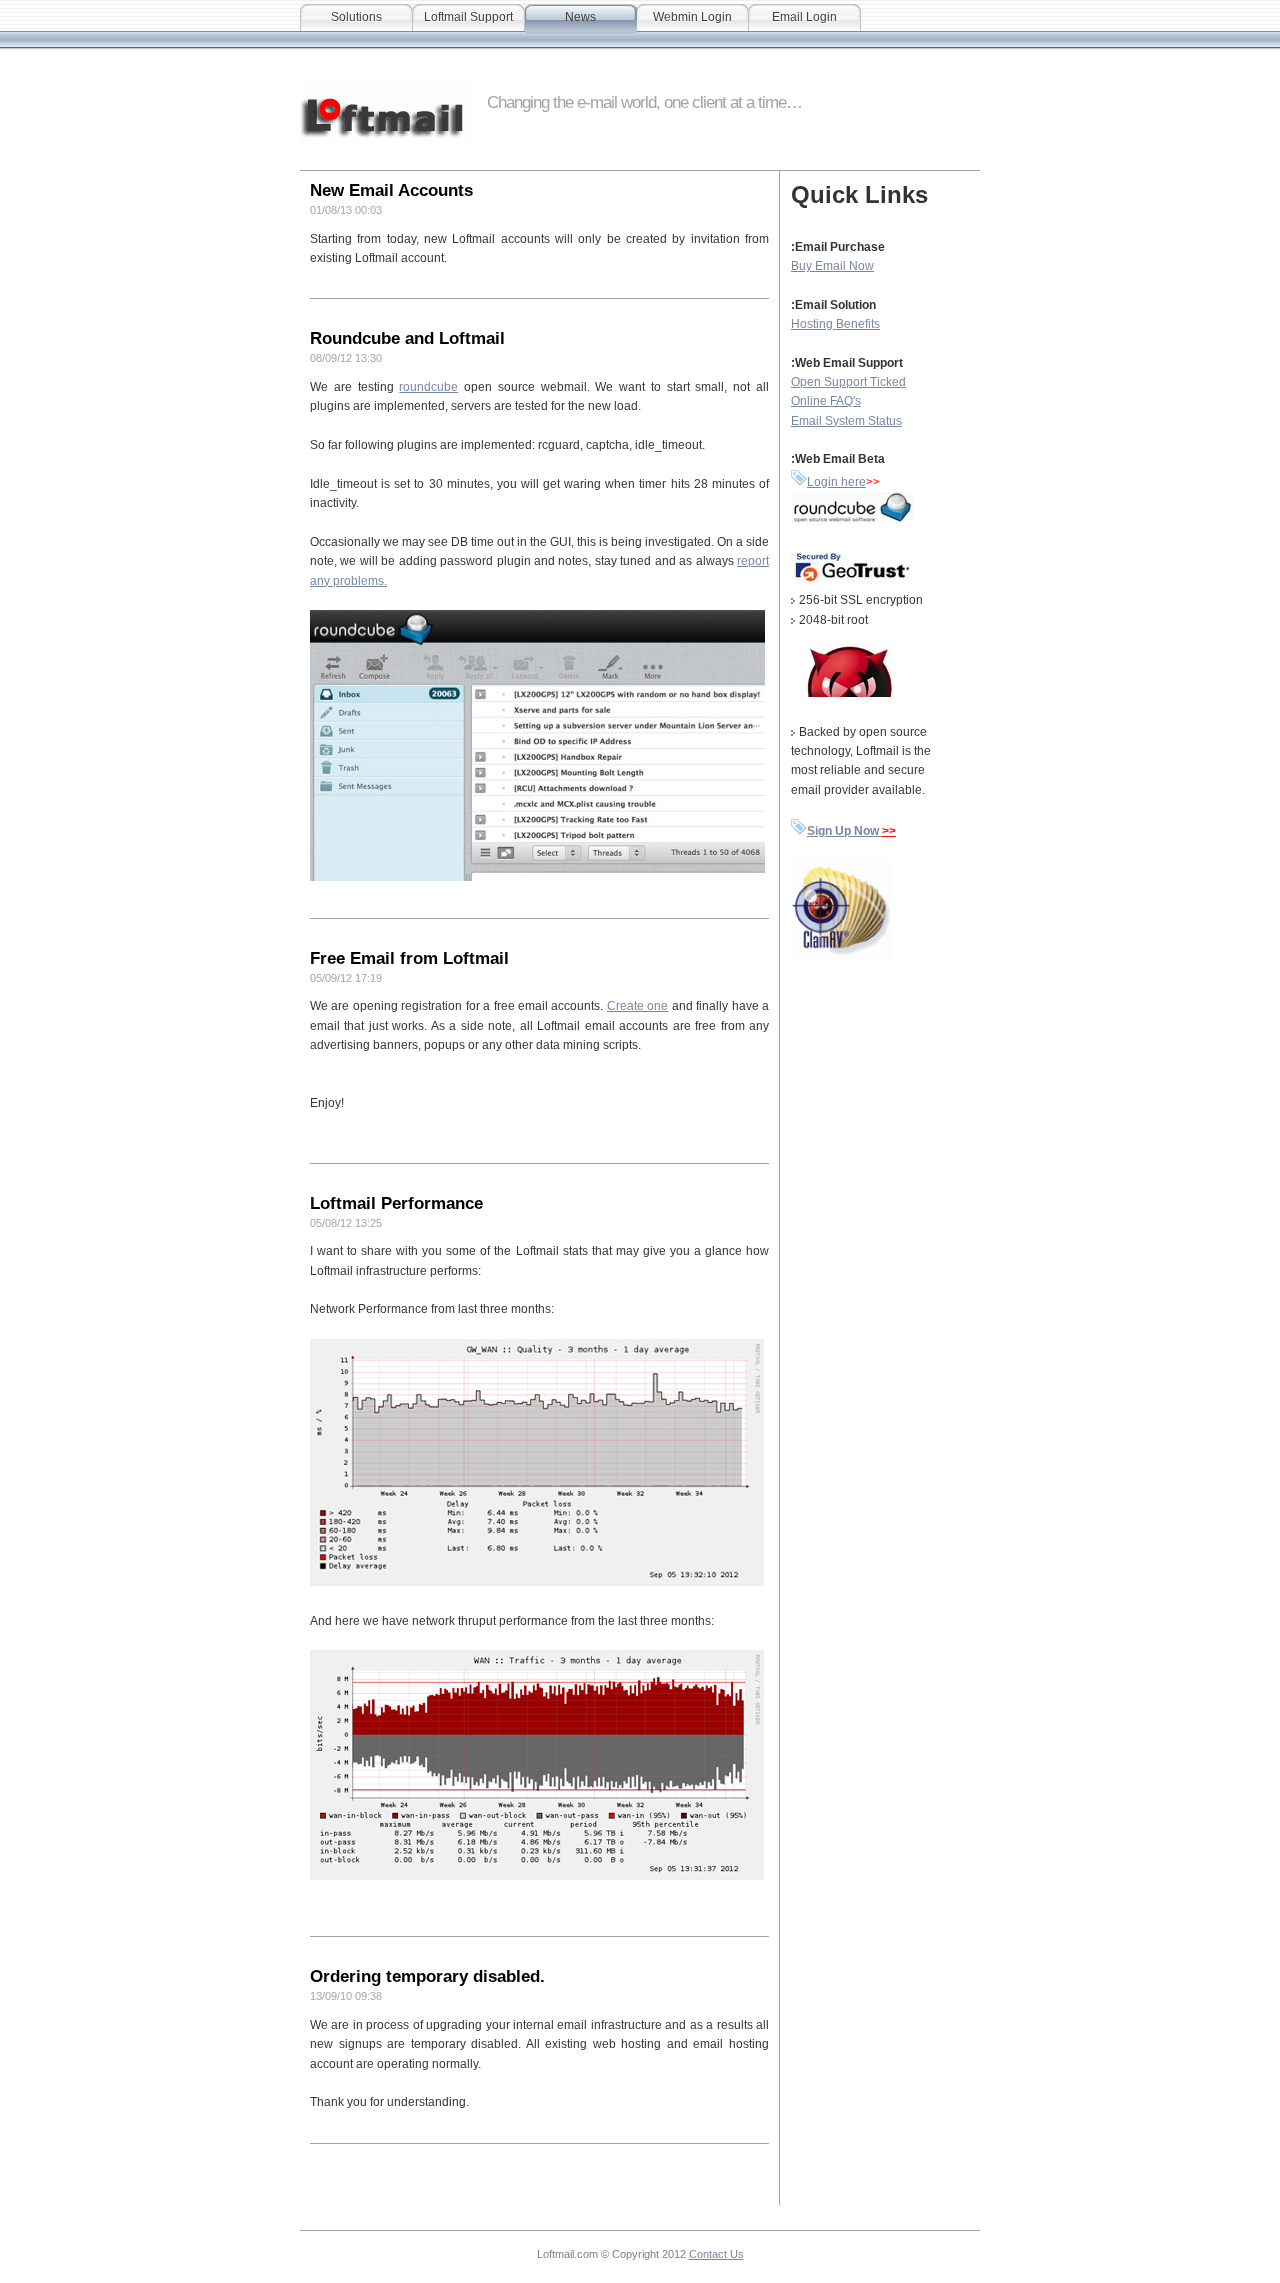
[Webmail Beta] (799, 482)
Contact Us (716, 2254)
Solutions (356, 17)
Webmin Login (692, 17)
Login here (836, 482)
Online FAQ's (826, 401)
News (580, 17)
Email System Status (846, 421)
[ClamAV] (842, 956)
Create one (637, 1006)
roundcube (428, 387)
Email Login (804, 17)
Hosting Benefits (835, 324)
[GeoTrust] (852, 581)
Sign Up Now (844, 831)
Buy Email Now (832, 266)
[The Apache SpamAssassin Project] (842, 693)
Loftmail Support (468, 17)
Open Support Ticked (848, 382)
